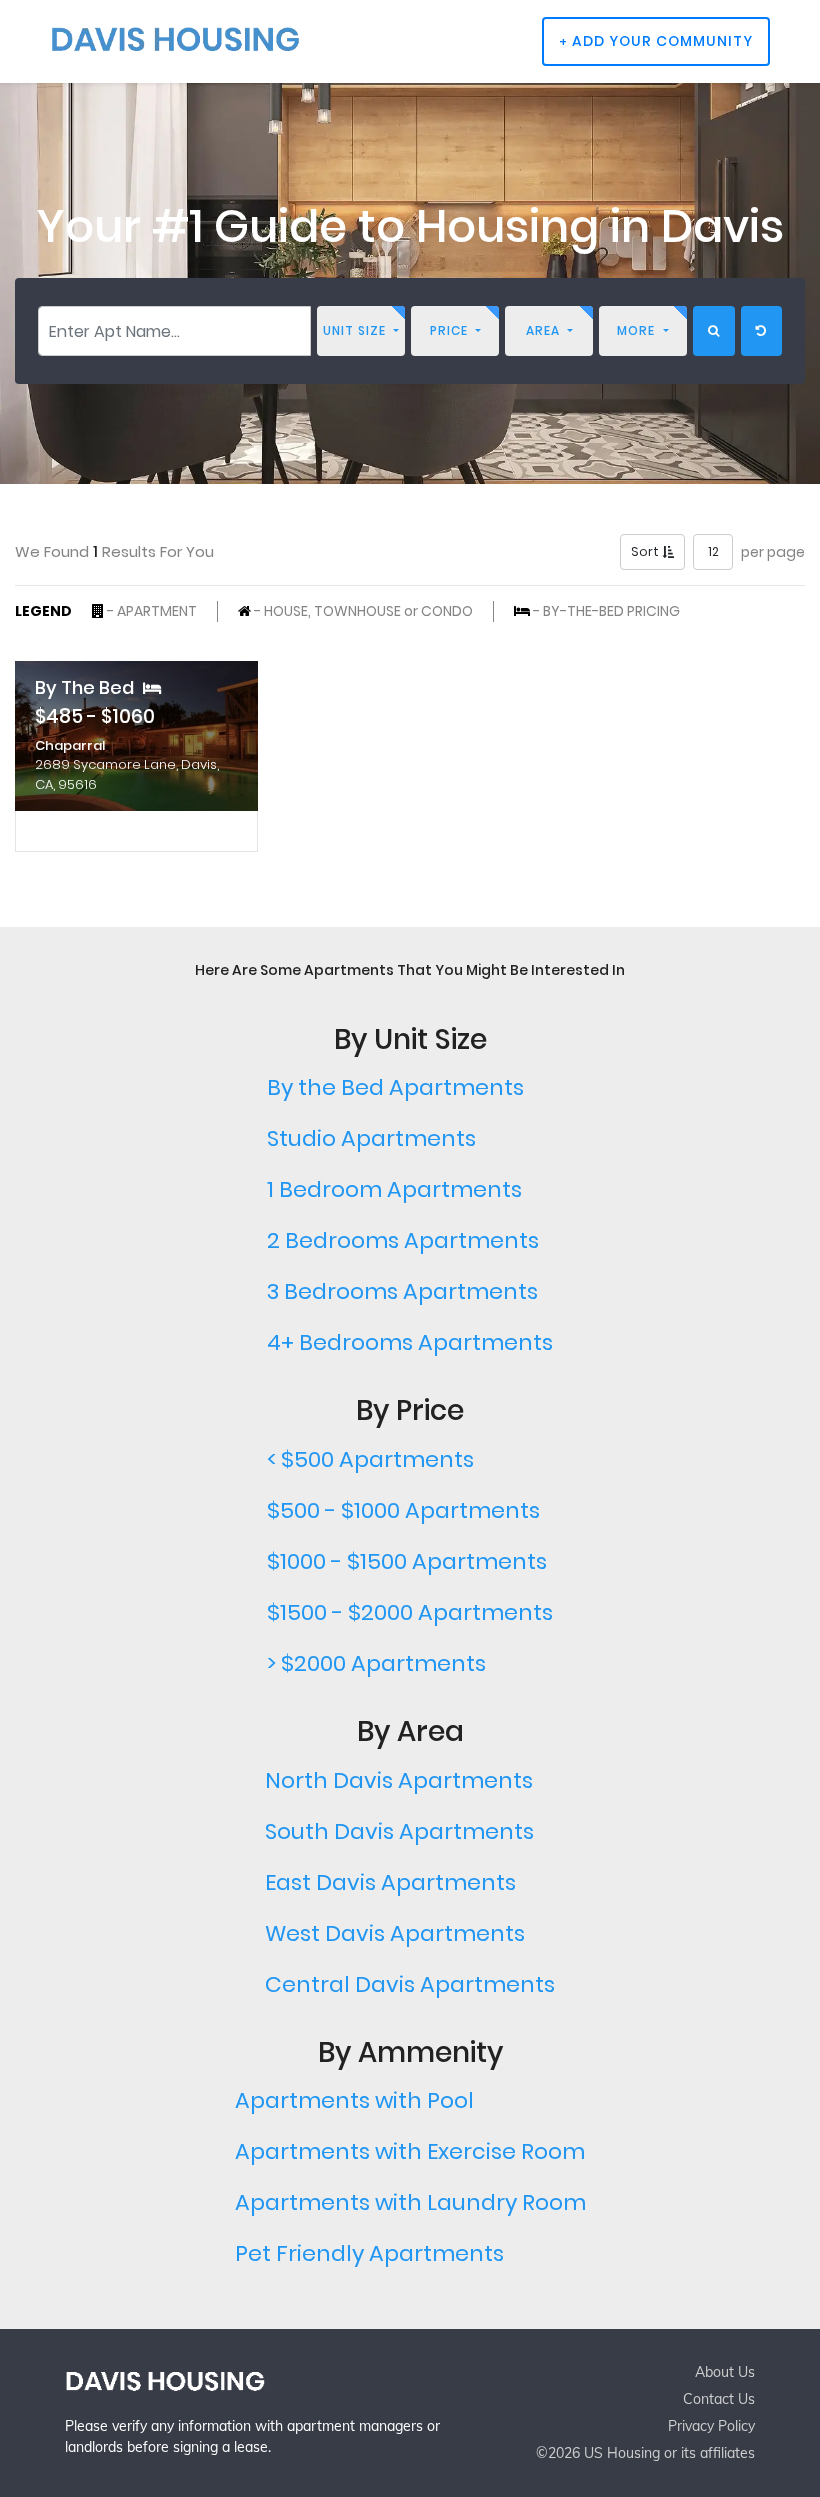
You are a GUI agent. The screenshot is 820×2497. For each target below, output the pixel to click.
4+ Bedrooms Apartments (410, 1342)
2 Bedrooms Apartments (403, 1240)
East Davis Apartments (390, 1882)
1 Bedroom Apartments (394, 1189)
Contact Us (719, 2399)
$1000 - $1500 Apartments (407, 1561)
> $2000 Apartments (376, 1663)
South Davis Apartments (399, 1831)
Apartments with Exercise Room (410, 2151)
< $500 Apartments (370, 1459)
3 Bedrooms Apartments (402, 1291)
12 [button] (713, 551)
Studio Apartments (371, 1138)
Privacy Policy (711, 2426)
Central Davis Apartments (410, 1984)
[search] (714, 331)
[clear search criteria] (761, 331)
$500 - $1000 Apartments (403, 1510)
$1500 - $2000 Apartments (410, 1612)
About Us (725, 2372)
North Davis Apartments (399, 1780)
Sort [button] (646, 551)
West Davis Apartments (395, 1933)
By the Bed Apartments (395, 1087)
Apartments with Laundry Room (410, 2202)
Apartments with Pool (354, 2100)
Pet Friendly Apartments (369, 2253)
